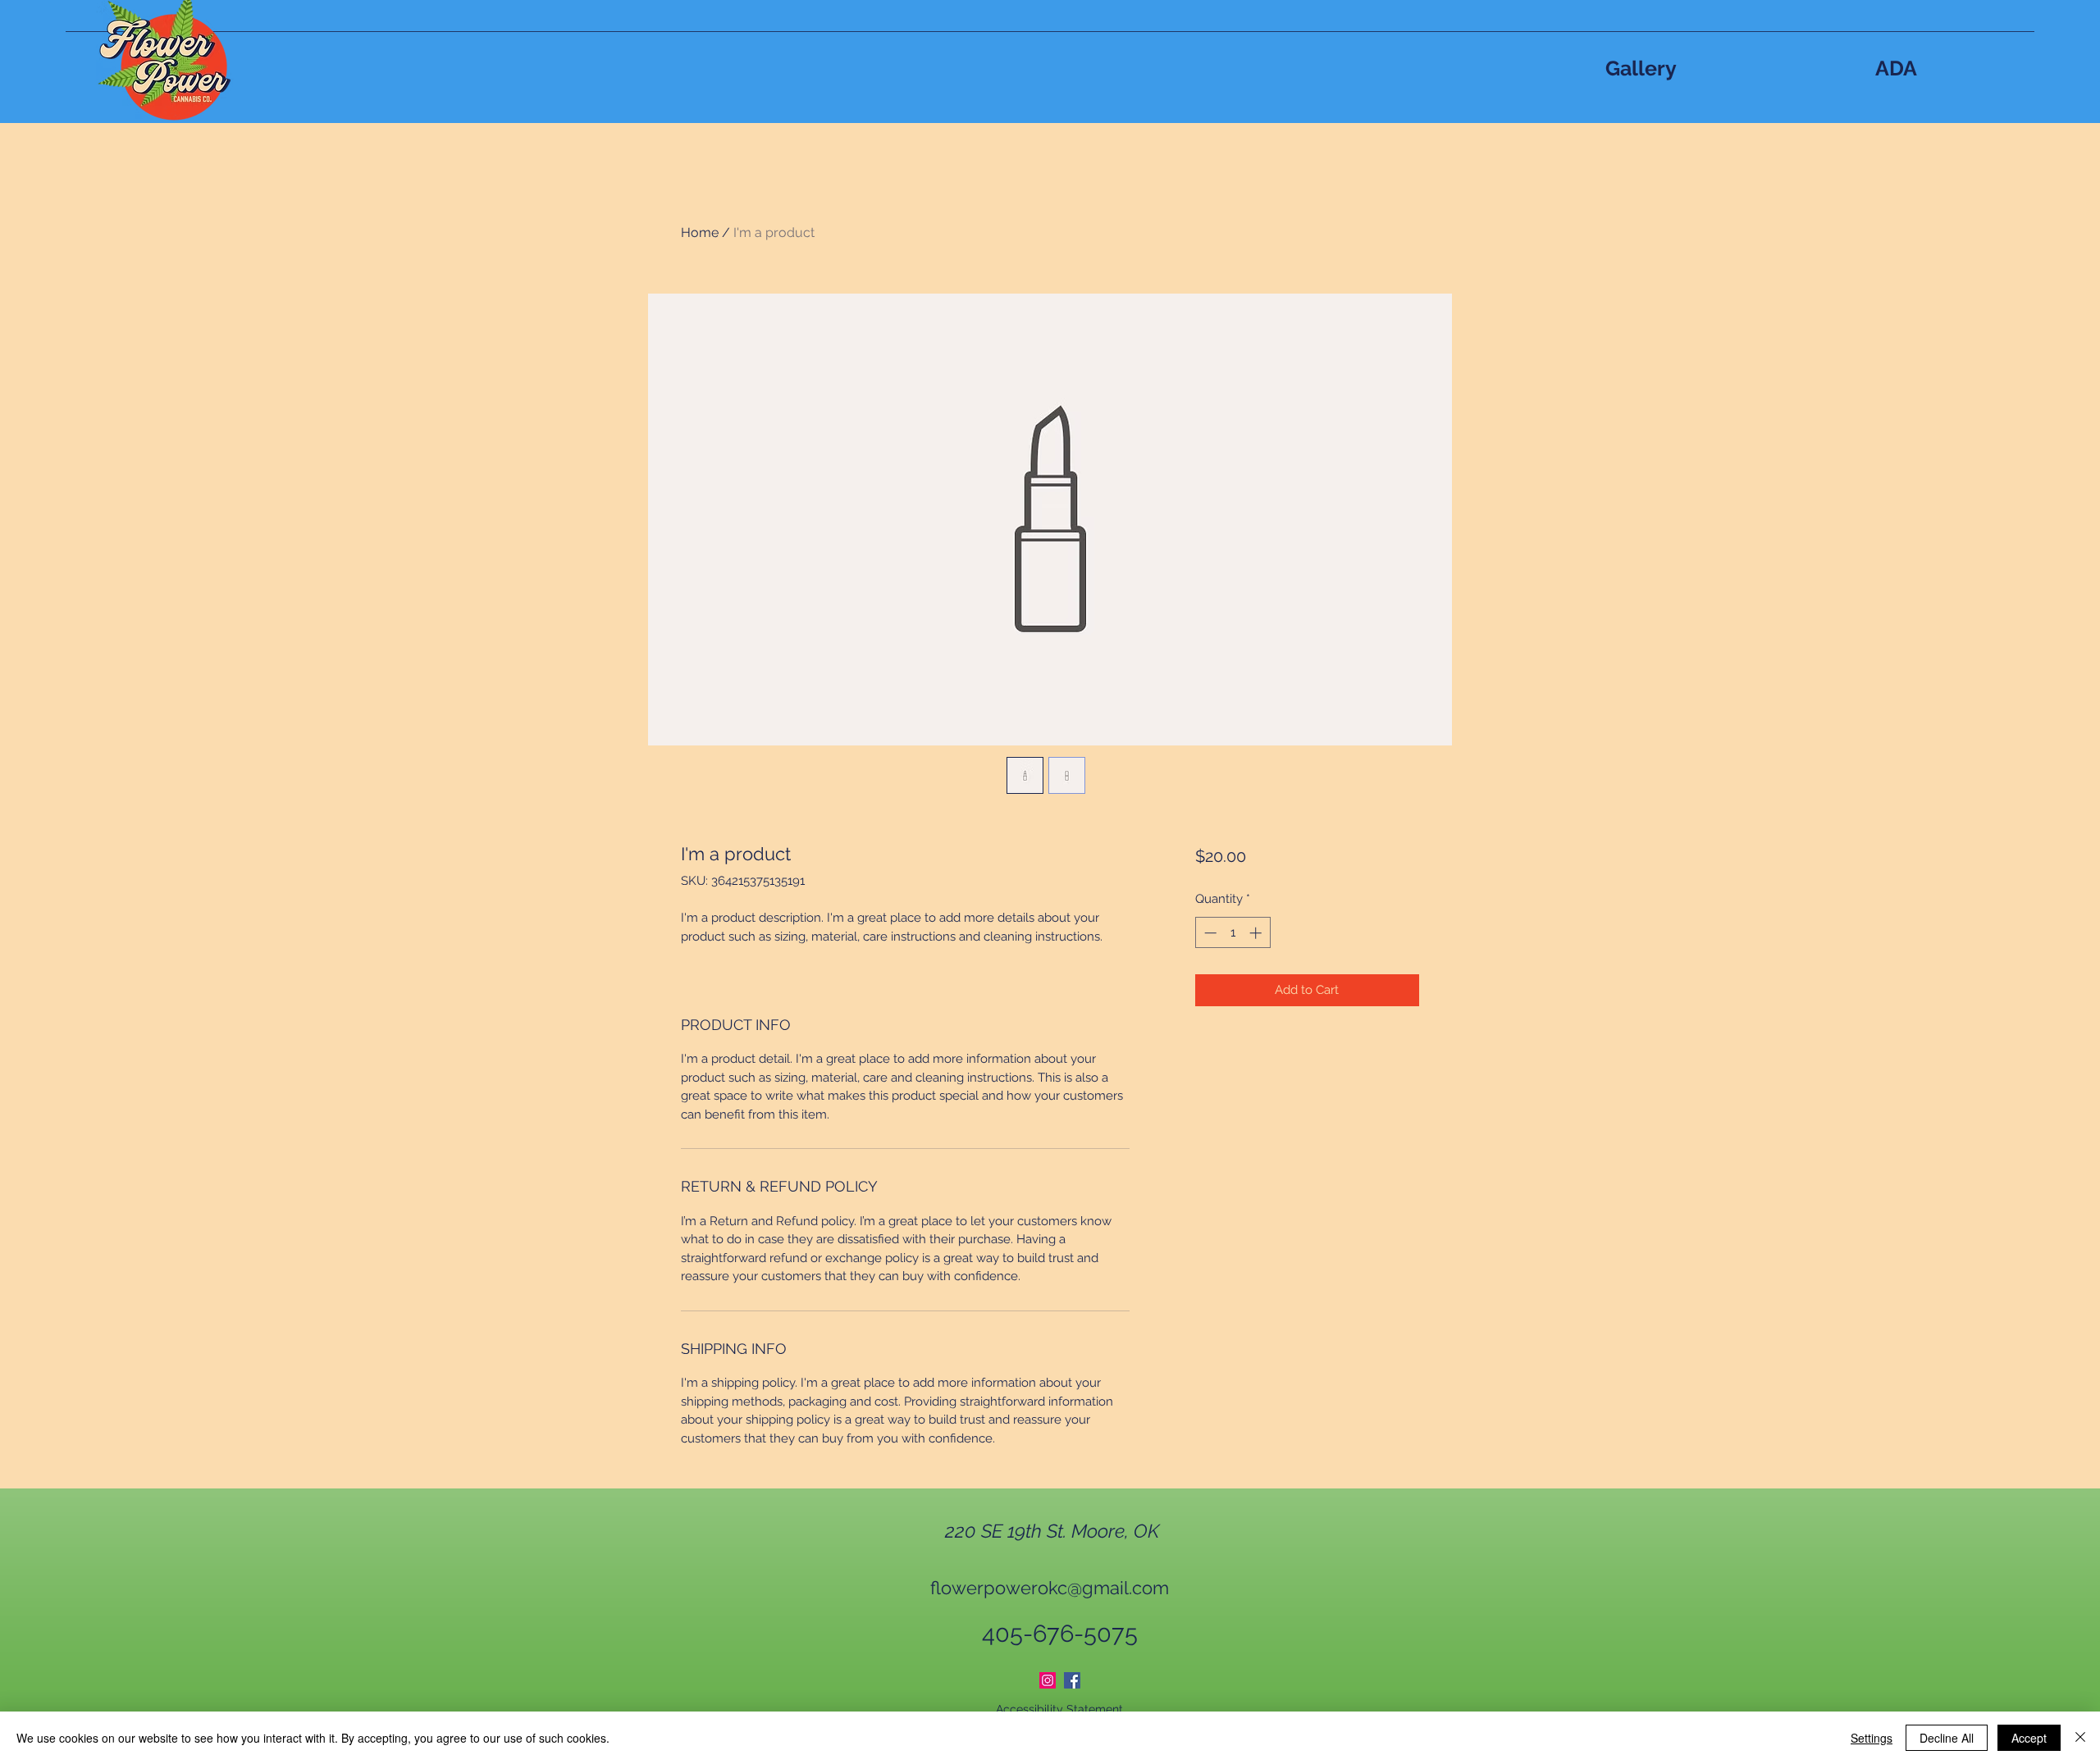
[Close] (2080, 1738)
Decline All (1947, 1738)
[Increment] (1257, 933)
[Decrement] (1209, 933)
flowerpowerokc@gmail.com (1050, 1588)
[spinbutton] (1233, 933)
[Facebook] (1072, 1680)
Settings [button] (1872, 1738)
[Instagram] (1048, 1680)
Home (700, 232)
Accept (2029, 1738)
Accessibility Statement (1059, 1709)
